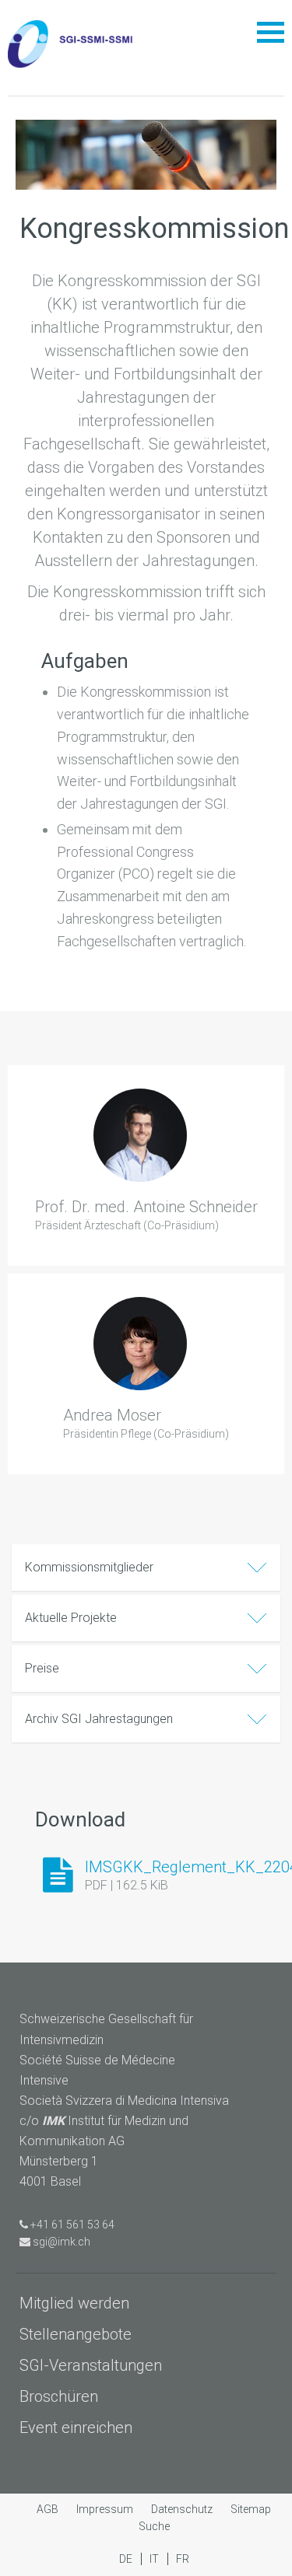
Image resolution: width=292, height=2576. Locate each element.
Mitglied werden (74, 2303)
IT (155, 2559)
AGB (49, 2509)
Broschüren (59, 2396)
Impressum (106, 2509)
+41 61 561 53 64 (72, 2225)
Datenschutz (183, 2509)
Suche (154, 2526)
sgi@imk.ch (62, 2242)
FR (183, 2559)
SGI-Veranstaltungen (91, 2365)
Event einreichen (76, 2427)
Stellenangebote (76, 2334)
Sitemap (251, 2509)
